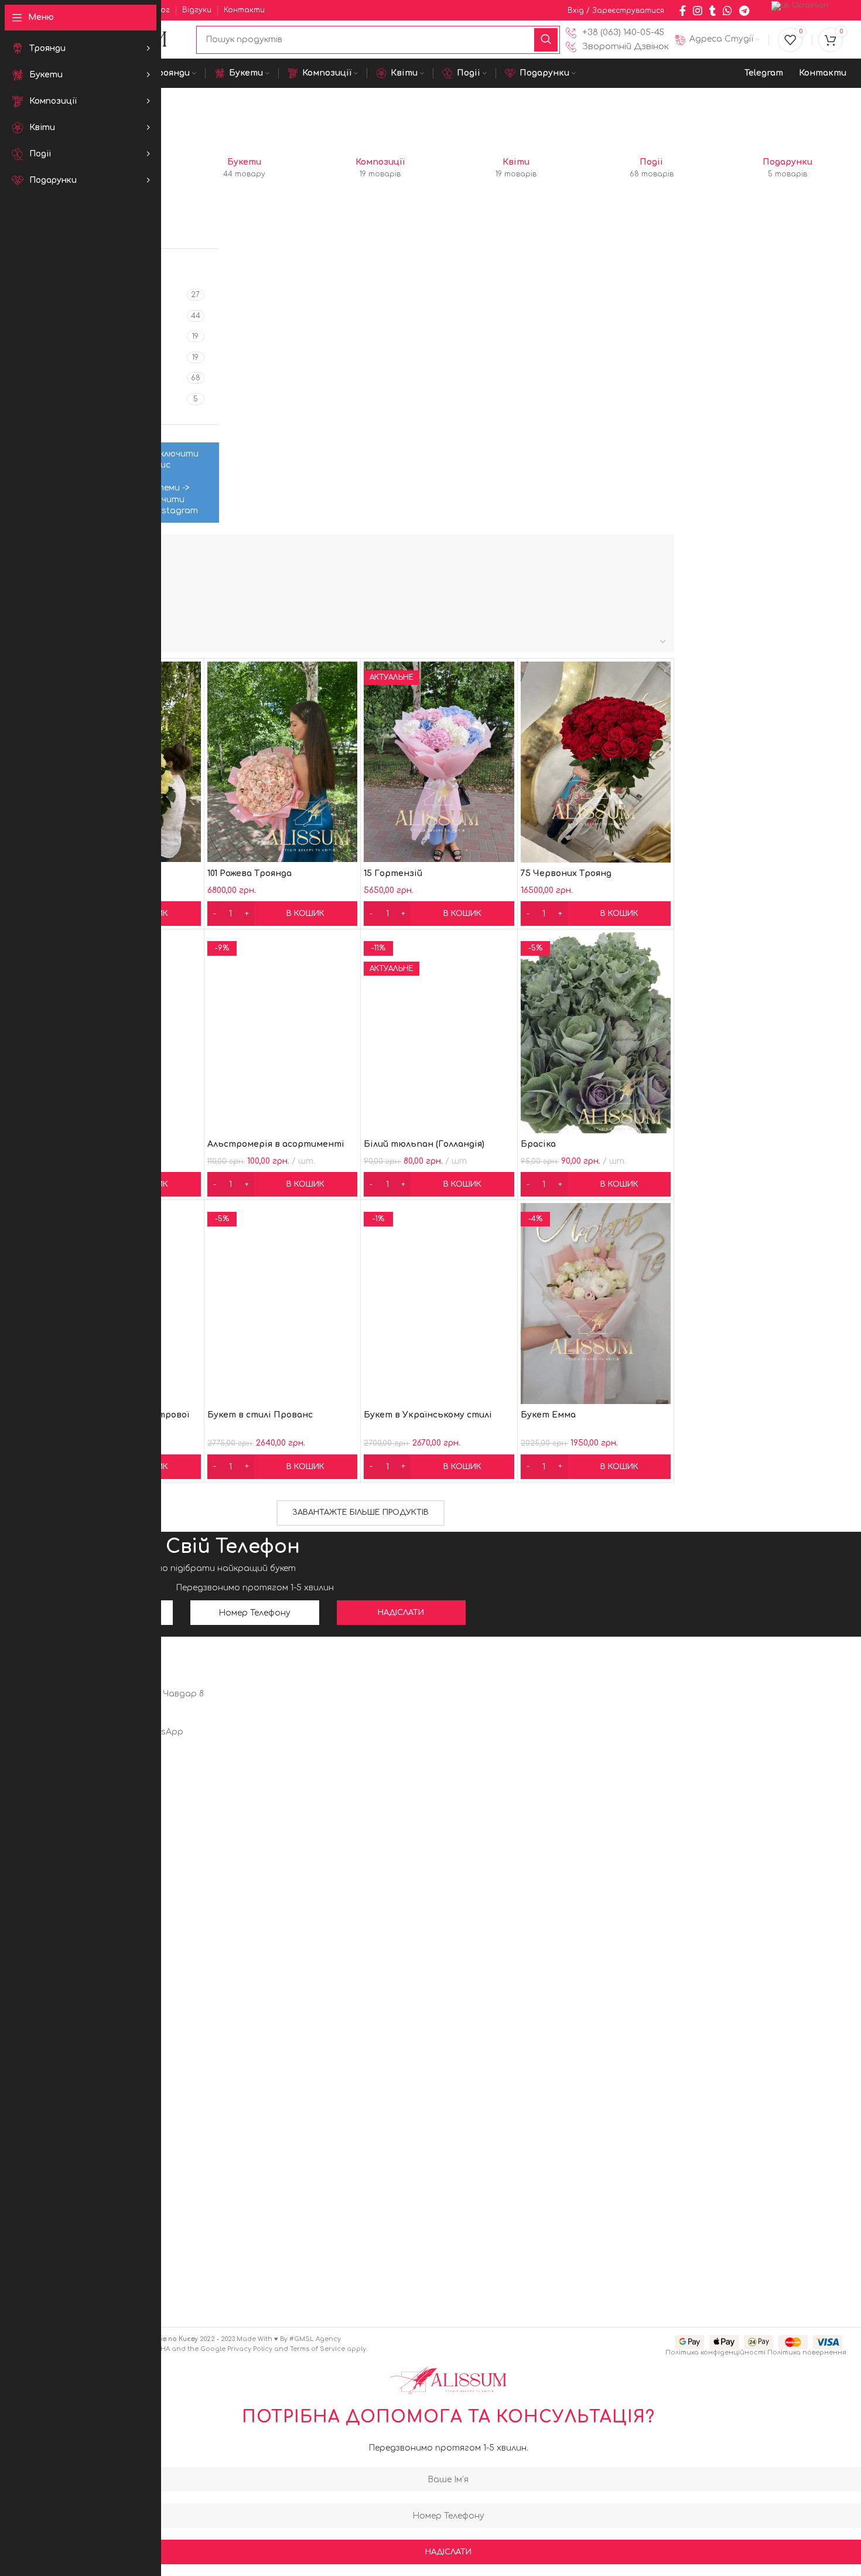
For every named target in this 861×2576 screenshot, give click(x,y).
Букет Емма (548, 1415)
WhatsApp (161, 1732)
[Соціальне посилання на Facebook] (683, 11)
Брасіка (538, 1144)
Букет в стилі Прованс (260, 1415)
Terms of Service (317, 2349)
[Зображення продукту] (283, 1303)
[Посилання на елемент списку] (617, 33)
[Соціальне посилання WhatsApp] (727, 11)
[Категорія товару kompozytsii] (380, 169)
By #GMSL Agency (310, 2339)
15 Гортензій (393, 873)
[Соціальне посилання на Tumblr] (713, 11)
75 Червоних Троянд (566, 873)
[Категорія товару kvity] (516, 169)
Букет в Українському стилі (428, 1415)
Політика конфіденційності (715, 2352)
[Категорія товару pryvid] (652, 169)
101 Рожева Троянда (250, 873)
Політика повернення (807, 2352)
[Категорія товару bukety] (245, 169)
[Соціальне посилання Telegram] (744, 11)
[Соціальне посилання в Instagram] (698, 11)
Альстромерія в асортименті (276, 1144)
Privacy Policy (250, 2349)
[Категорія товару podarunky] (787, 169)
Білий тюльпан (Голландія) (424, 1144)
